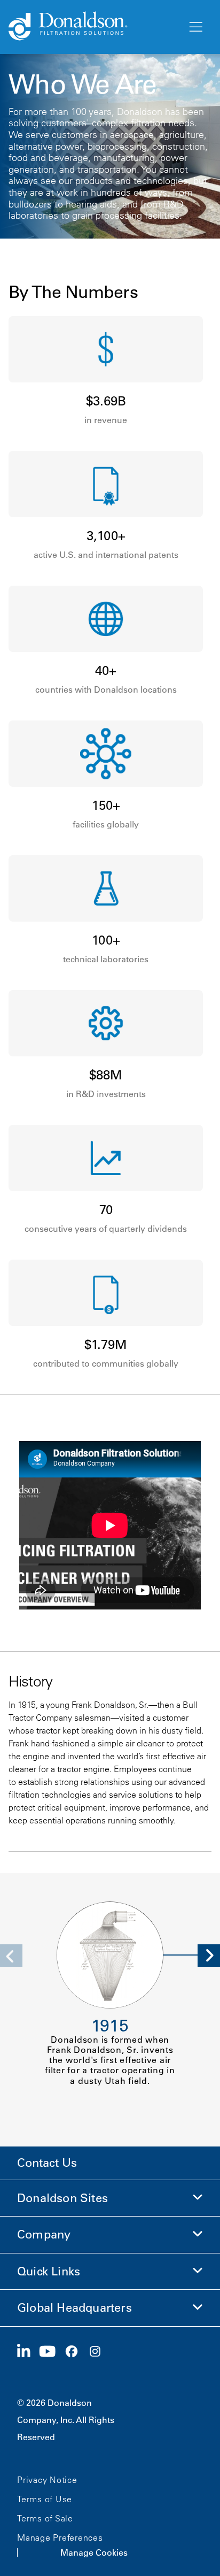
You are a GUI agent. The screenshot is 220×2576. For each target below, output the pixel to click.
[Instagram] (99, 2352)
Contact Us (47, 2163)
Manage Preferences (60, 2537)
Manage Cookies (94, 2552)
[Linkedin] (28, 2352)
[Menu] (195, 27)
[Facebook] (76, 2352)
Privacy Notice (47, 2480)
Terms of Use (45, 2499)
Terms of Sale (45, 2518)
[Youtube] (52, 2352)
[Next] (209, 1956)
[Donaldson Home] (93, 27)
